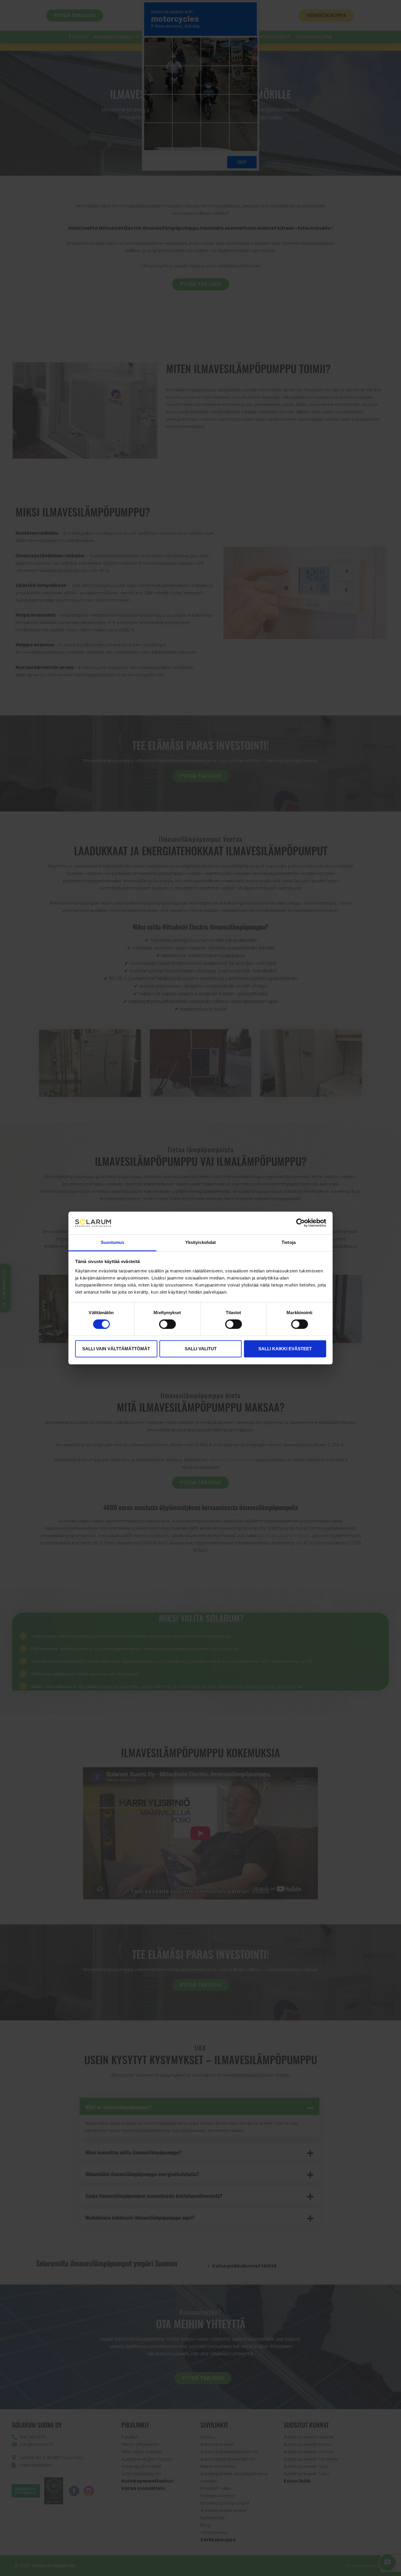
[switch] (167, 1324)
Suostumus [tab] (113, 1242)
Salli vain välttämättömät (116, 1349)
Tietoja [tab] (289, 1242)
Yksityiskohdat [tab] (201, 1242)
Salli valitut (201, 1349)
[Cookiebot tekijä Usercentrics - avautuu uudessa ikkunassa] (300, 1223)
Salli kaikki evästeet (285, 1349)
